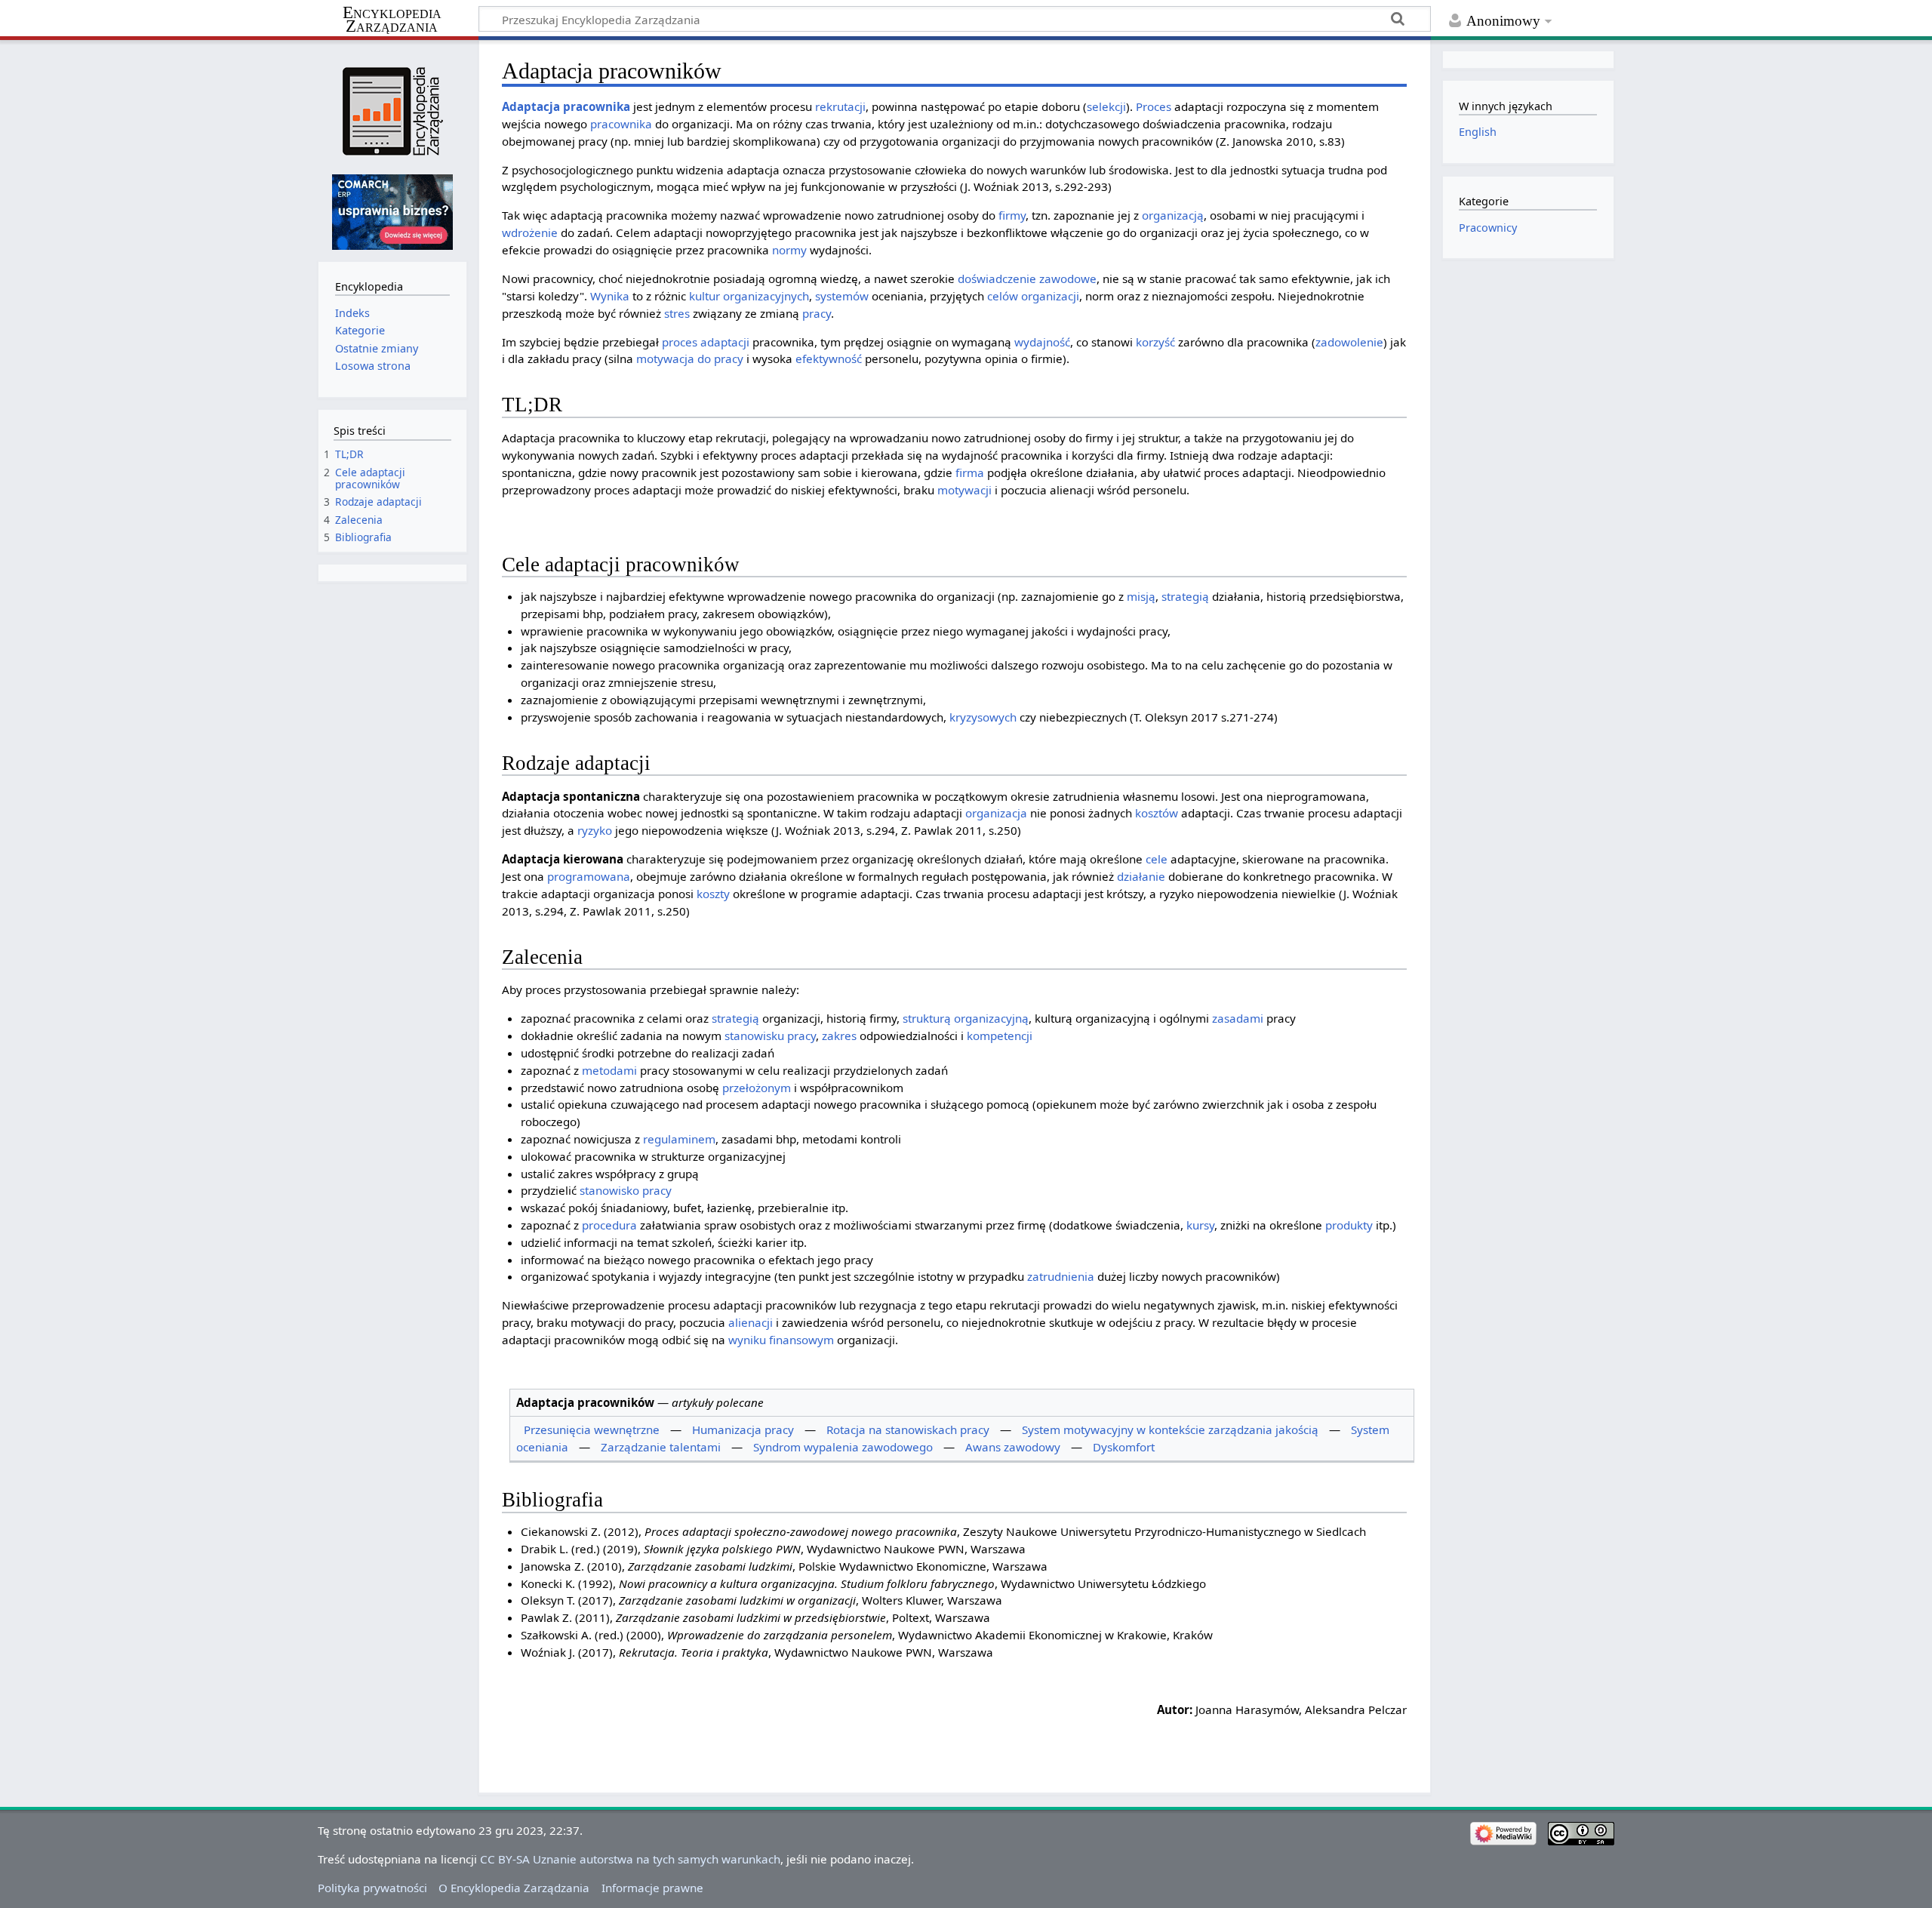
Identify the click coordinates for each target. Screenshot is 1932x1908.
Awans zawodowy (1013, 1447)
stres (677, 313)
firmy (1012, 215)
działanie (1141, 876)
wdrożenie (530, 232)
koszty (713, 894)
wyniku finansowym (781, 1340)
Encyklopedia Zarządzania (392, 20)
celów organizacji (1033, 296)
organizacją (1173, 215)
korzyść (1155, 342)
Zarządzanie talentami (661, 1447)
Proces (1154, 106)
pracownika (597, 106)
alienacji (751, 1322)
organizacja (996, 813)
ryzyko (595, 830)
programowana (589, 876)
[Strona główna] (392, 111)
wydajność (1042, 342)
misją (1141, 596)
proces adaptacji (706, 342)
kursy (1200, 1225)
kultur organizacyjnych (749, 296)
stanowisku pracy (770, 1036)
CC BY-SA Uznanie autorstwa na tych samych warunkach (630, 1859)
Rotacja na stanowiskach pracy (908, 1429)
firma (970, 472)
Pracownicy (1488, 228)
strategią (1185, 596)
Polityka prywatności (372, 1888)
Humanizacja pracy (743, 1429)
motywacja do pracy (690, 359)
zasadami (1238, 1018)
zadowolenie (1349, 342)
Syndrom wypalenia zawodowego (843, 1447)
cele (1157, 859)
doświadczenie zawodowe (1027, 279)
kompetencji (1000, 1036)
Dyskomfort (1124, 1447)
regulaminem (679, 1139)
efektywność (829, 359)
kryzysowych (983, 717)
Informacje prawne (652, 1888)
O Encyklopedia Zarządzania (514, 1888)
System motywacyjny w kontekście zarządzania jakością (1170, 1429)
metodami (609, 1070)
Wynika (610, 296)
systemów (842, 296)
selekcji (1106, 106)
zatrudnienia (1061, 1276)
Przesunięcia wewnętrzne (592, 1429)
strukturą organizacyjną (966, 1018)
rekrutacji (840, 106)
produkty (1349, 1225)
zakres (839, 1036)
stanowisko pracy (626, 1190)
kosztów (1157, 813)
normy (789, 250)
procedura (609, 1225)
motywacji (964, 490)
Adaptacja (531, 106)
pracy (817, 313)
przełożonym (757, 1088)
